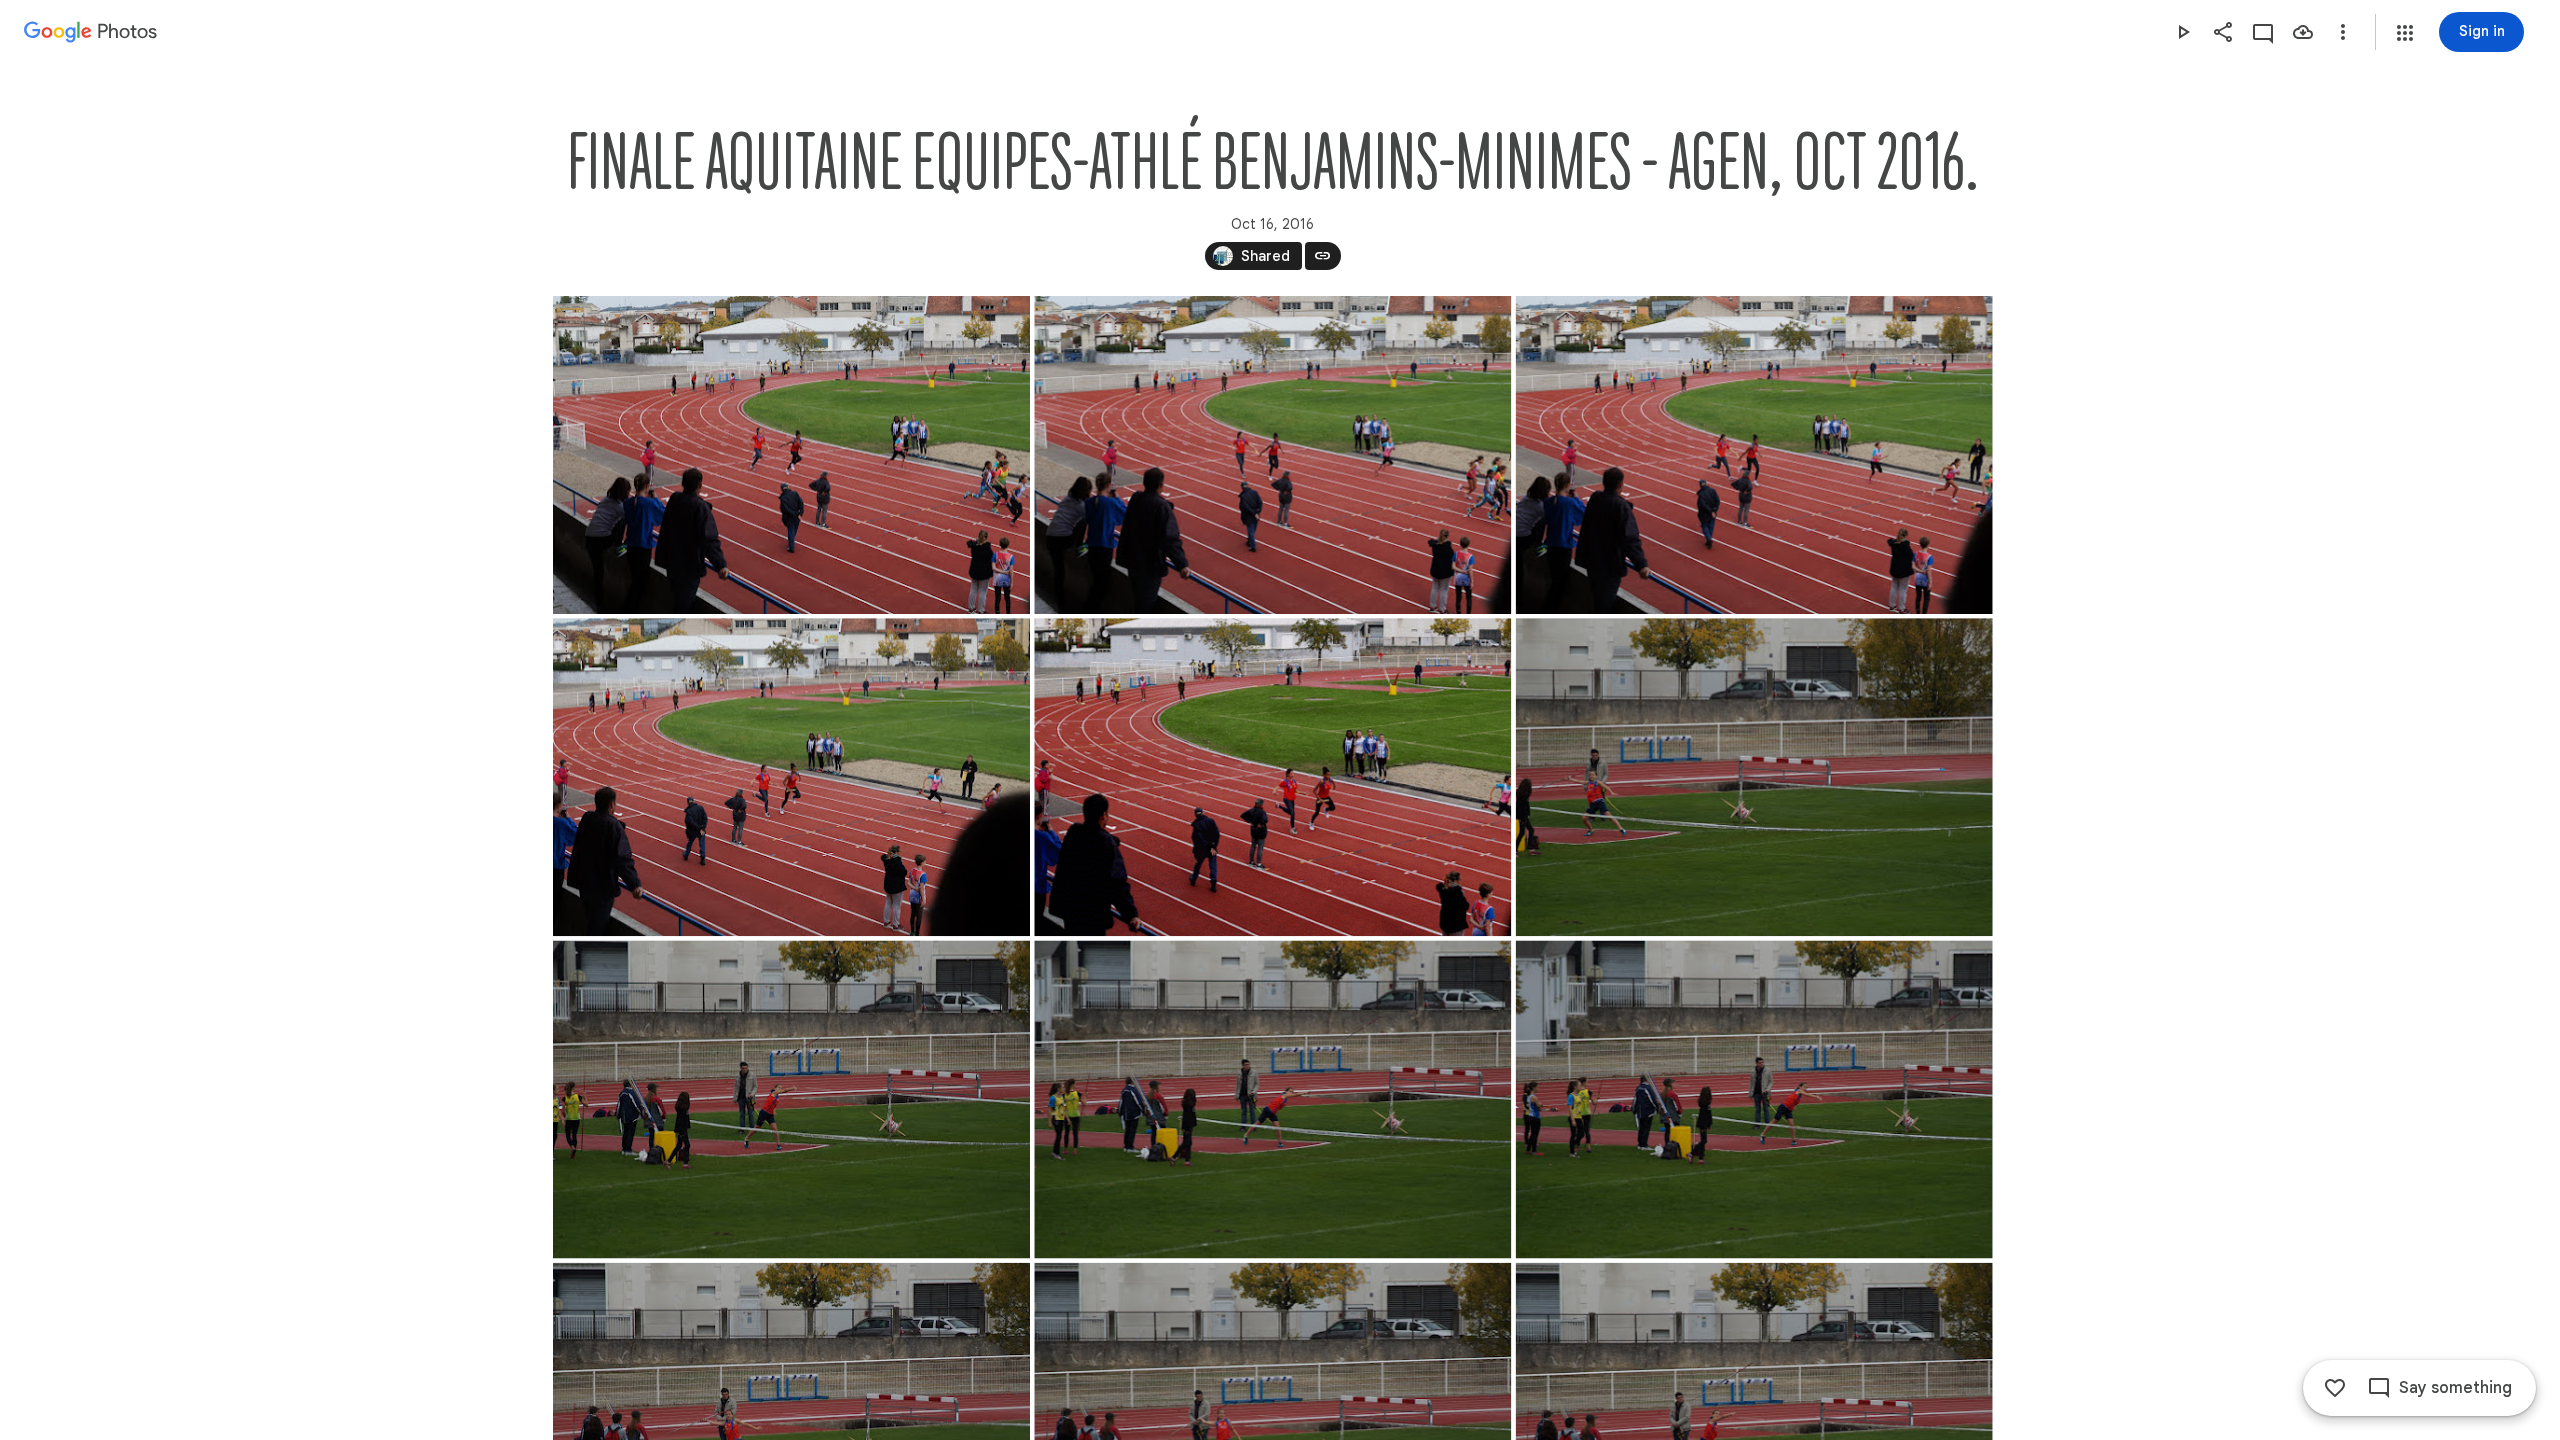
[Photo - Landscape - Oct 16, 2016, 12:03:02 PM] (1272, 455)
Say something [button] (2455, 1388)
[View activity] (2263, 32)
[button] (2405, 33)
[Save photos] (2303, 32)
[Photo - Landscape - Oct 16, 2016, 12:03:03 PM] (1272, 777)
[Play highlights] (2183, 32)
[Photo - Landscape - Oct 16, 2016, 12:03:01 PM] (791, 455)
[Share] (2223, 32)
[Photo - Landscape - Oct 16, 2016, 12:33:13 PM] (1753, 777)
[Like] (2335, 1388)
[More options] (2343, 32)
